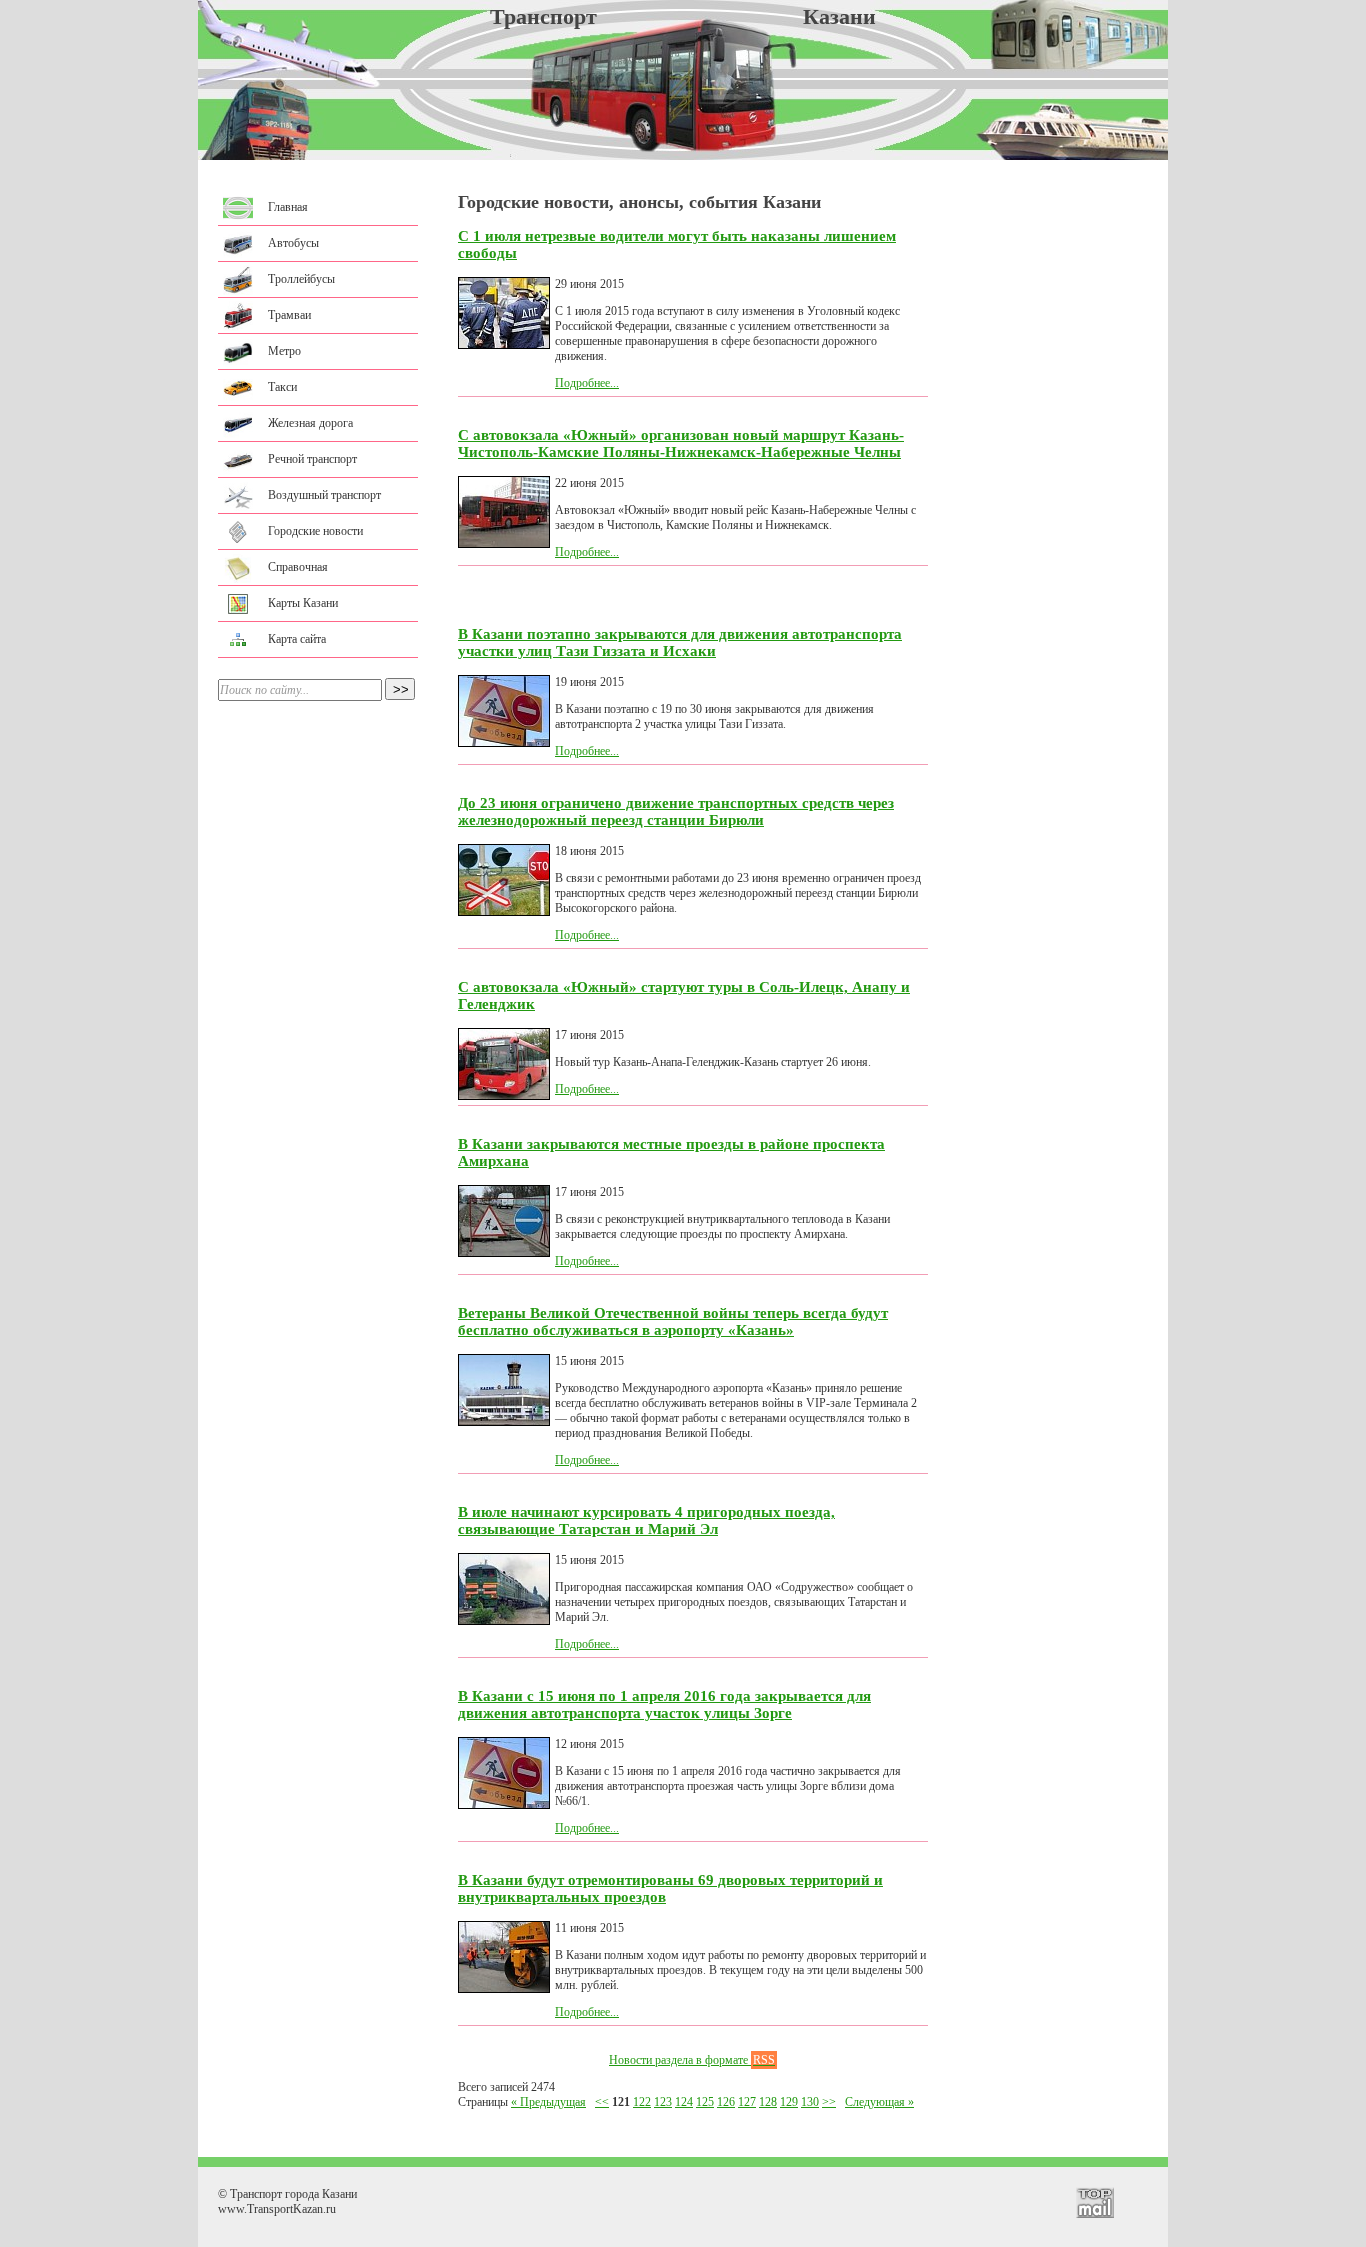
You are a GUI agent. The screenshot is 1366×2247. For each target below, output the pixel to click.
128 (768, 2102)
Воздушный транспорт (324, 495)
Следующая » (879, 2102)
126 (726, 2102)
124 (684, 2102)
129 (789, 2102)
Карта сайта (297, 639)
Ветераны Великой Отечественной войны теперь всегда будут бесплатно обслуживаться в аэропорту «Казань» (673, 1321)
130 (810, 2102)
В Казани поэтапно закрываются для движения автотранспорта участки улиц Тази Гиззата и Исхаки (680, 642)
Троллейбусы (301, 279)
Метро (284, 351)
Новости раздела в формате (692, 2060)
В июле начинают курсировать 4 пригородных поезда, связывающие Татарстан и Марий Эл (646, 1520)
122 (642, 2102)
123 (663, 2102)
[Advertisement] (1048, 480)
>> (829, 2102)
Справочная (298, 567)
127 (747, 2102)
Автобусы (293, 243)
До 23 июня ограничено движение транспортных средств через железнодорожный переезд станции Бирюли (676, 811)
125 (705, 2102)
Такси (282, 387)
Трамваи (289, 315)
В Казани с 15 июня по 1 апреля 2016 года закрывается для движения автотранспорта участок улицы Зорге (664, 1704)
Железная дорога (310, 423)
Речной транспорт (312, 459)
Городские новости (315, 531)
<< (602, 2102)
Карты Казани (303, 603)
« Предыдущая (548, 2102)
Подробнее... (587, 383)
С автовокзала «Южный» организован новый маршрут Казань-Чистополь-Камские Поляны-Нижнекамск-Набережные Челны (681, 443)
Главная (288, 207)
